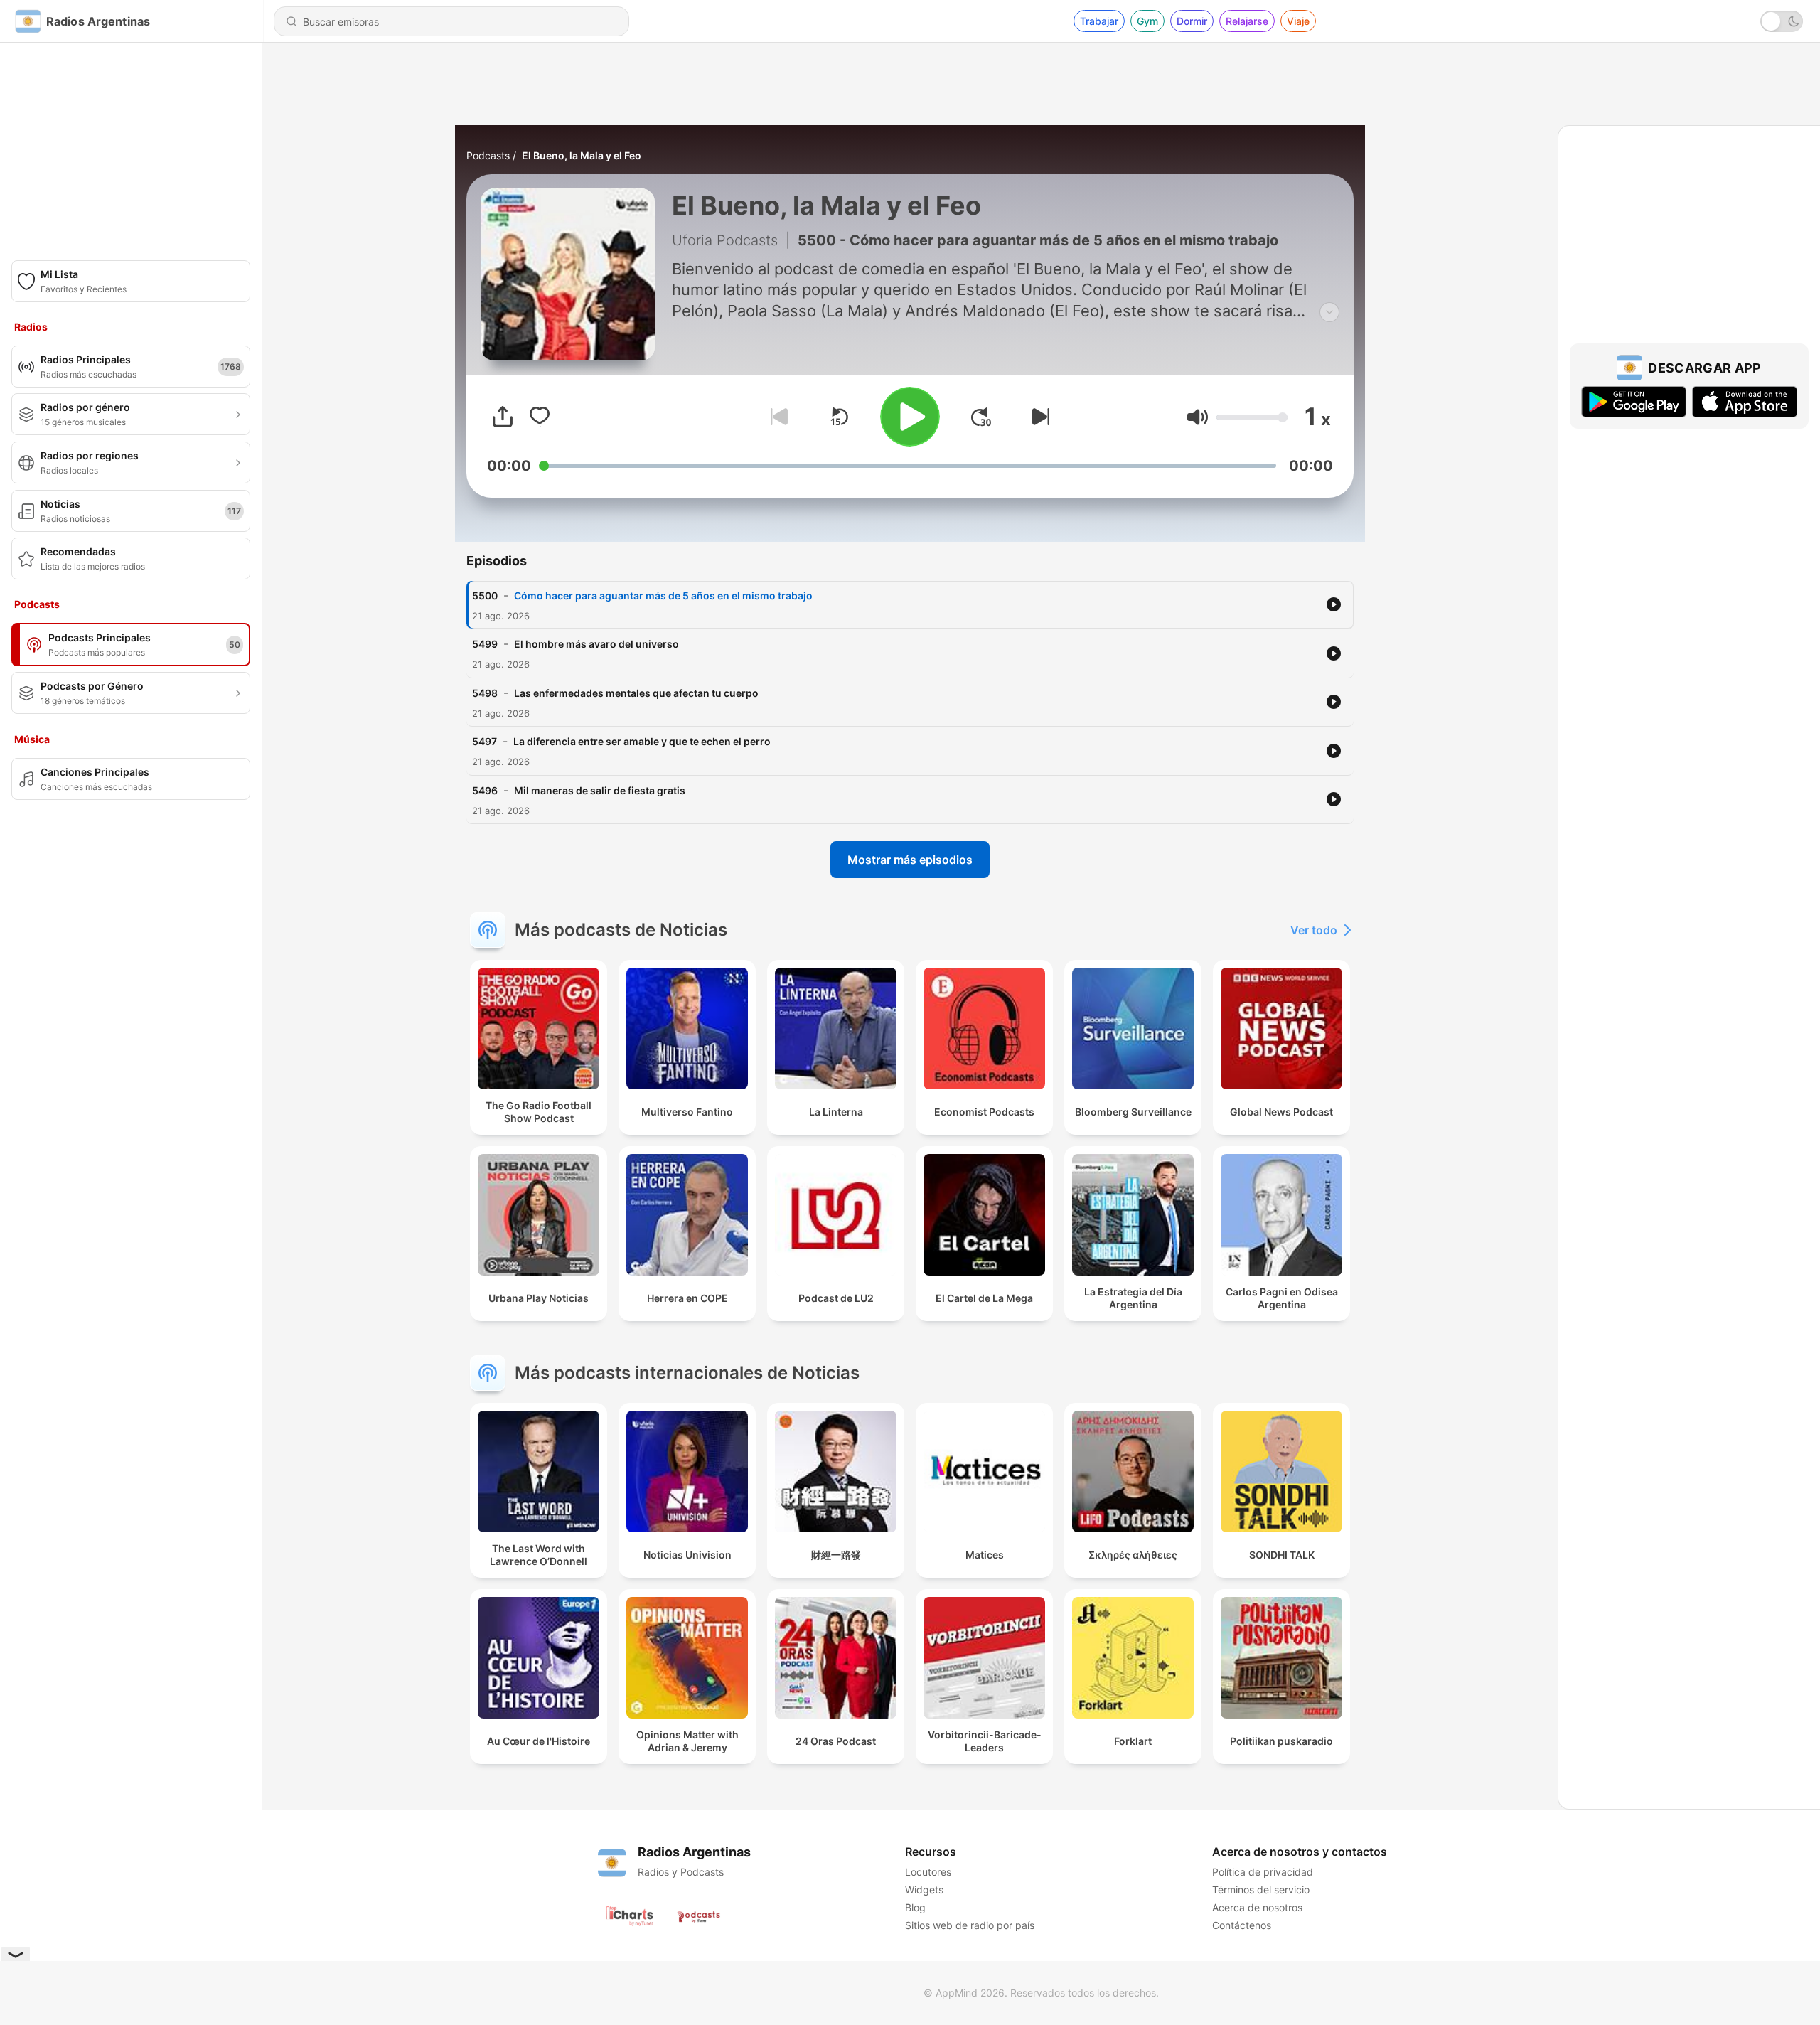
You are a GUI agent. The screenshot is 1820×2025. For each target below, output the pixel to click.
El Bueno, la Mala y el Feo (582, 155)
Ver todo (1314, 930)
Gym (1147, 21)
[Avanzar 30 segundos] (981, 417)
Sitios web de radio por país (970, 1925)
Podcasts (488, 155)
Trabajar (1099, 21)
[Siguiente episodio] (1038, 417)
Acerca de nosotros (1257, 1907)
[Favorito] (540, 417)
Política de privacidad (1263, 1872)
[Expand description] (1329, 312)
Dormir (1192, 21)
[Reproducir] (910, 417)
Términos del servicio (1261, 1890)
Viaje (1298, 21)
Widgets (924, 1890)
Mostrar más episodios (910, 860)
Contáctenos (1242, 1925)
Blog (915, 1907)
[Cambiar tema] (1782, 21)
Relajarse (1247, 21)
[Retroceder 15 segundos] (839, 417)
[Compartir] (503, 417)
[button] (1198, 417)
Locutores (928, 1872)
